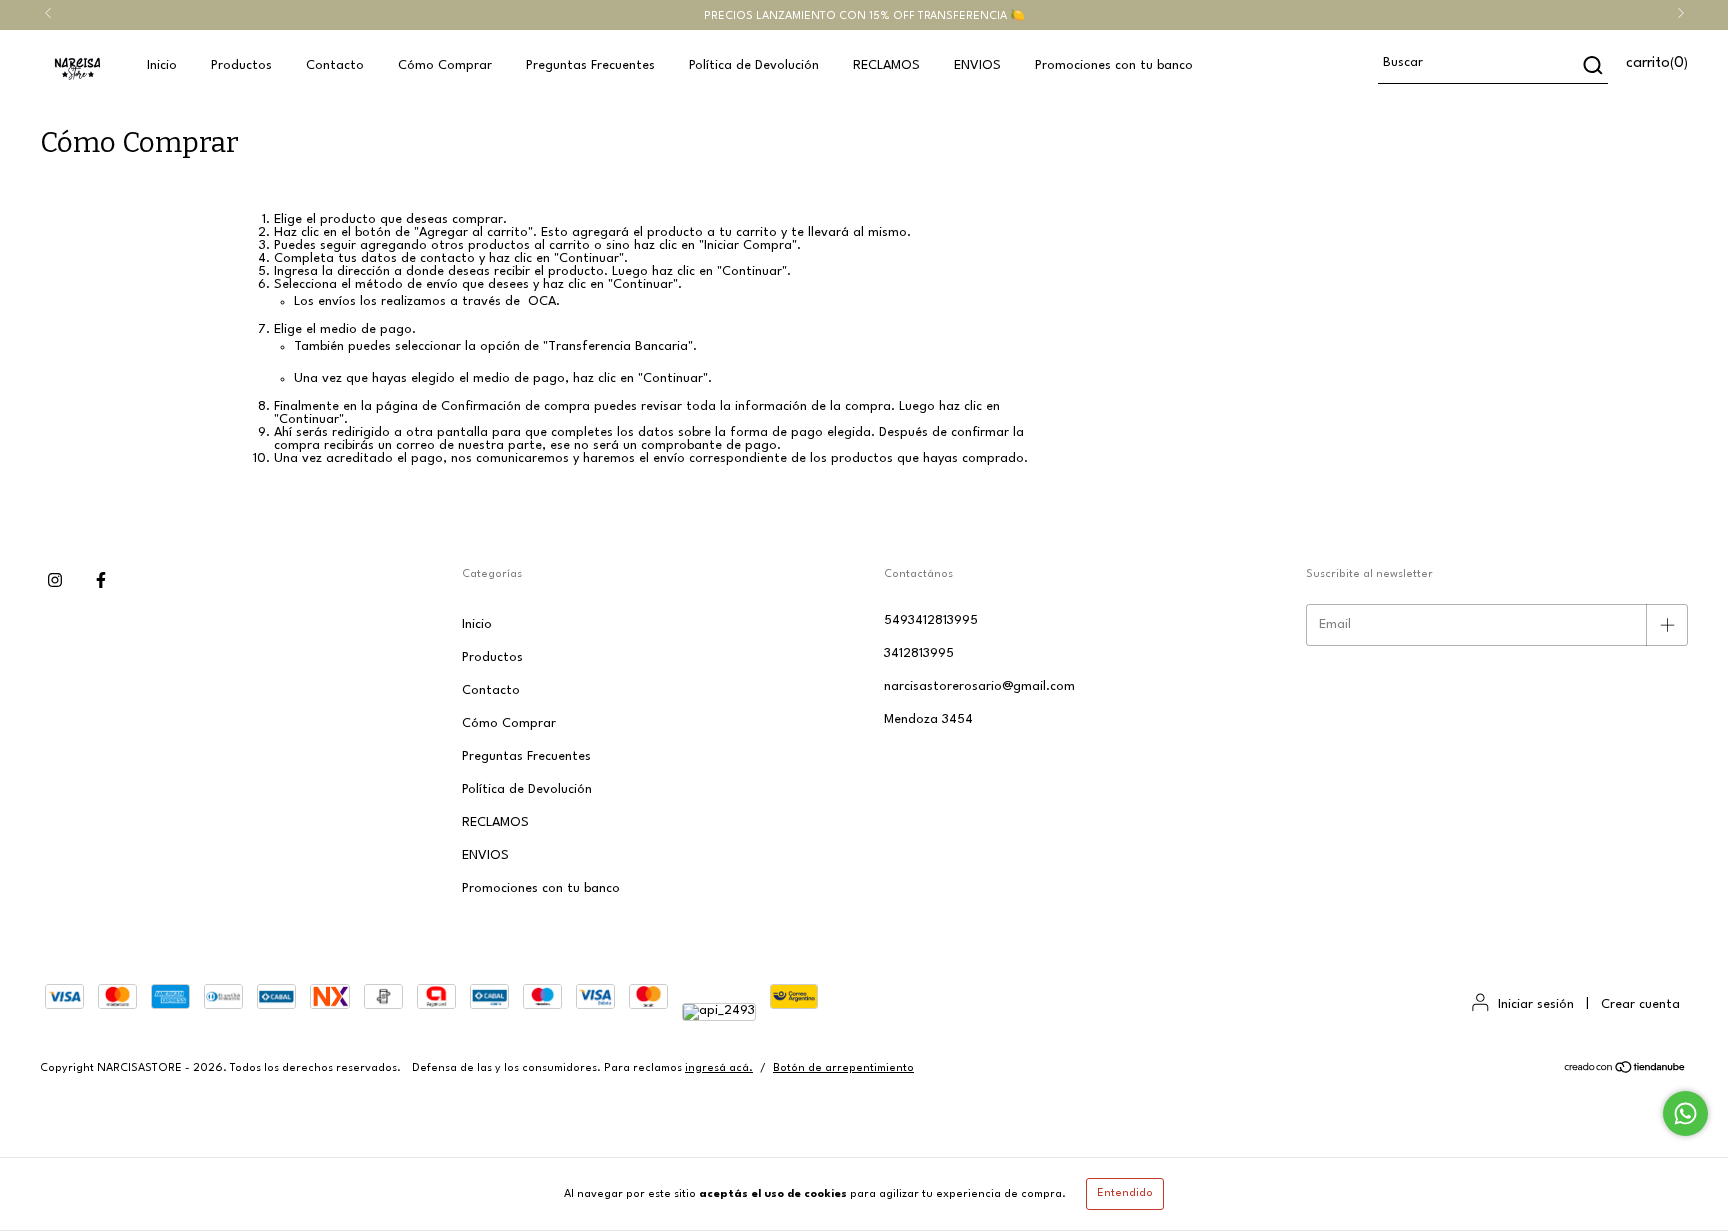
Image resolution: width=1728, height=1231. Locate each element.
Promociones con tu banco (1114, 65)
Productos (241, 65)
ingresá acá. (719, 1068)
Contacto (335, 65)
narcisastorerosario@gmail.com (979, 686)
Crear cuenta (1640, 1004)
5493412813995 (931, 620)
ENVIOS (977, 65)
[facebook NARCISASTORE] (101, 582)
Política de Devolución (754, 65)
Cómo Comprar (445, 65)
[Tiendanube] (1625, 1071)
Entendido (1125, 1193)
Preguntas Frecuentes (590, 65)
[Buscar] (1591, 65)
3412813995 (919, 653)
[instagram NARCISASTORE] (55, 582)
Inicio (162, 65)
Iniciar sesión (1536, 1004)
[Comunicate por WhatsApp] (1685, 1113)
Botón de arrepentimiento (843, 1068)
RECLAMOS (886, 65)
